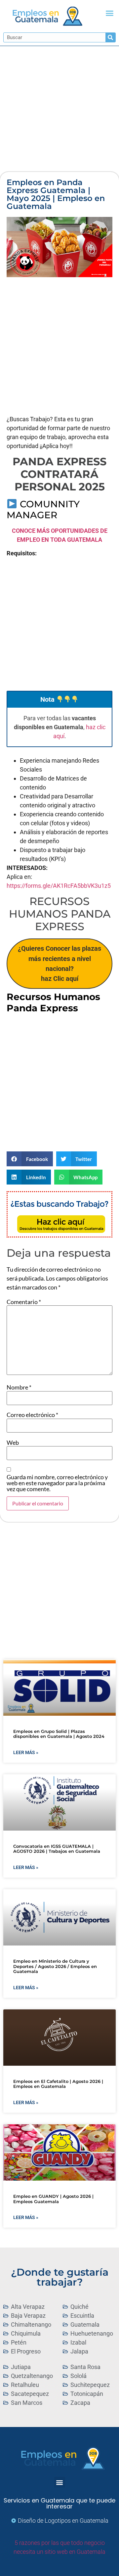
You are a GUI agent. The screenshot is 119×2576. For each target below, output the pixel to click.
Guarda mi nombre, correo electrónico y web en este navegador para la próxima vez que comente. (57, 1483)
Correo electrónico (32, 1415)
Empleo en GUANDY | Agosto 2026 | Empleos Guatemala (53, 2199)
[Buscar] (110, 37)
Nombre (19, 1387)
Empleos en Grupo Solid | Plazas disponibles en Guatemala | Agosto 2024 (59, 1734)
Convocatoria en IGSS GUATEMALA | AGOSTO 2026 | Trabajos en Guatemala (57, 1849)
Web (13, 1442)
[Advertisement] (59, 109)
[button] (110, 13)
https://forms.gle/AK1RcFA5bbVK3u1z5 (59, 886)
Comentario (24, 1302)
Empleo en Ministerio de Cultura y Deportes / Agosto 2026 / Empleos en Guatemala (55, 1966)
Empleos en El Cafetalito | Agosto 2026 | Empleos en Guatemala (58, 2084)
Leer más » (26, 1752)
